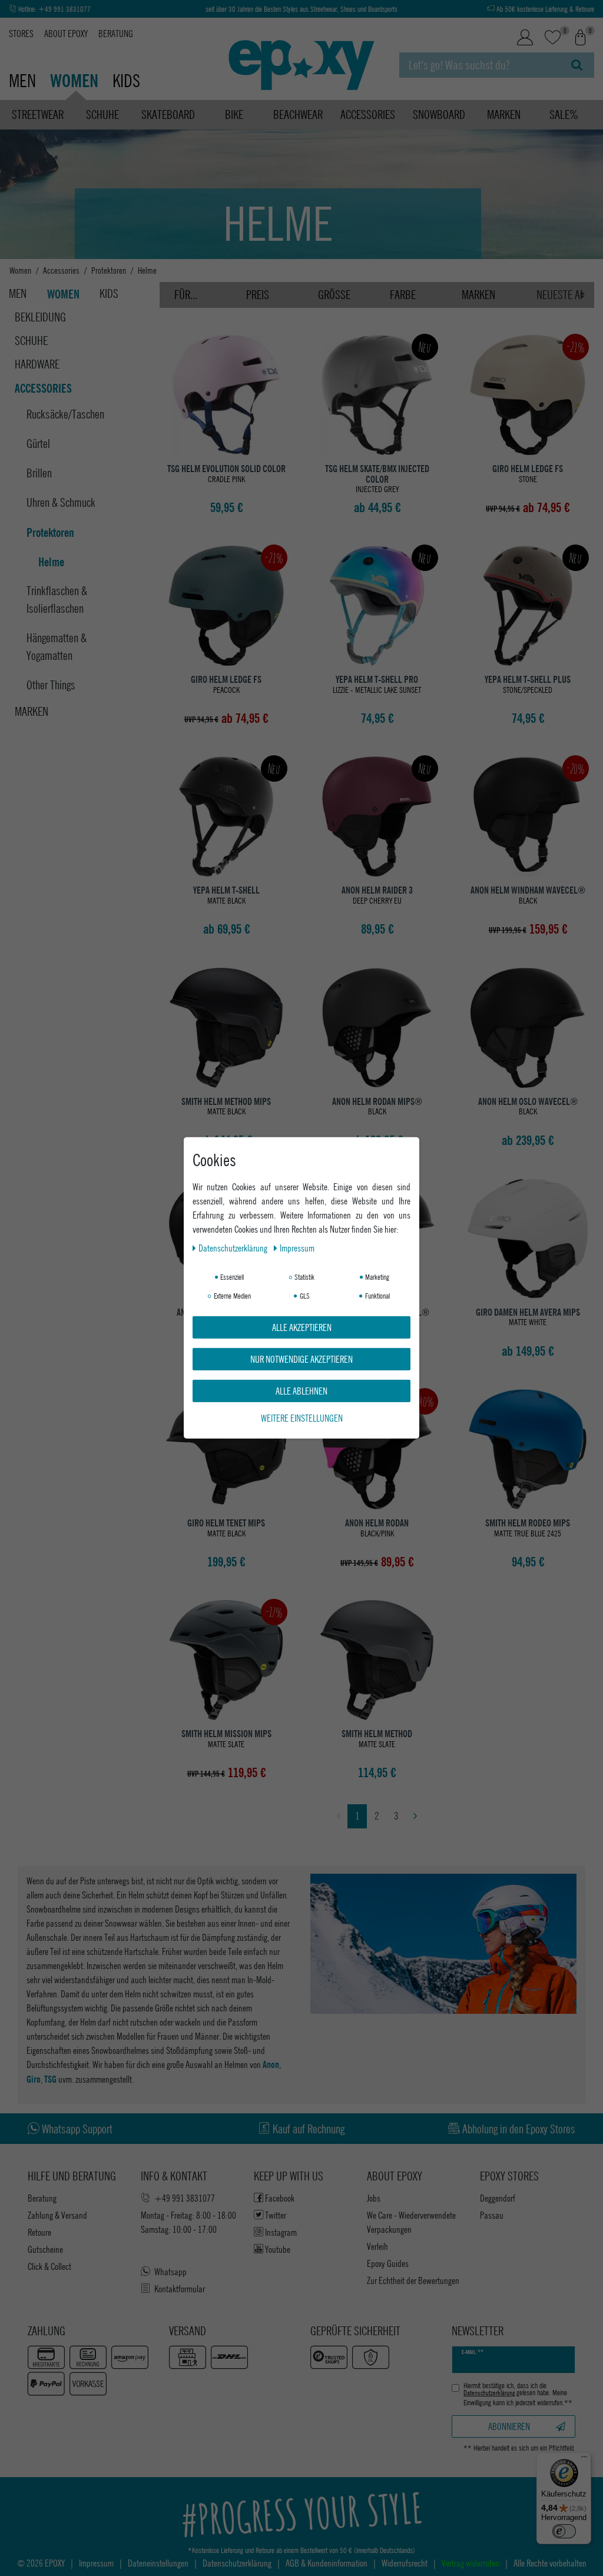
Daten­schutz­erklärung (234, 1248)
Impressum (297, 1248)
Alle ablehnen (301, 1391)
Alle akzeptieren (302, 1327)
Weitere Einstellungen (302, 1418)
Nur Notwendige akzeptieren (301, 1359)
